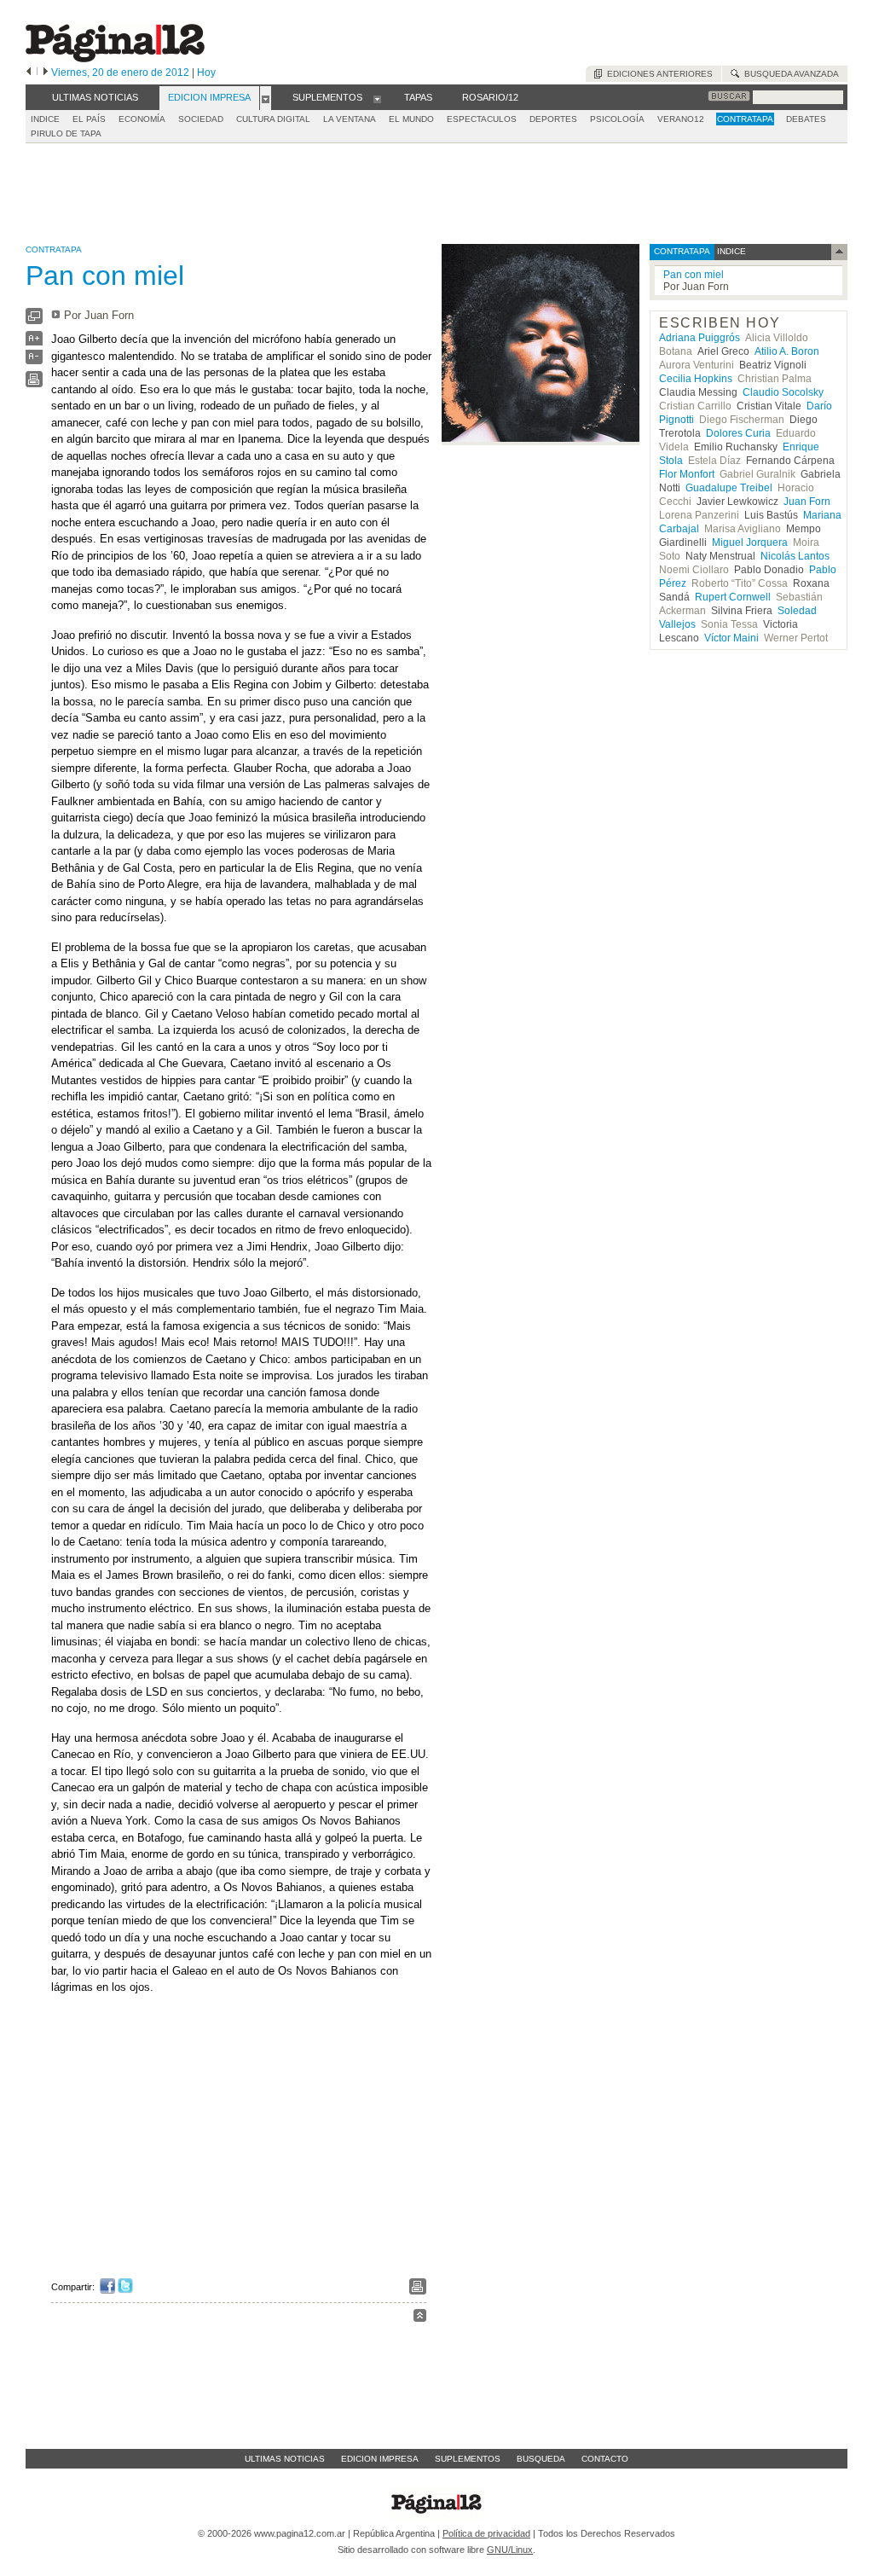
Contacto (605, 2459)
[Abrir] (266, 98)
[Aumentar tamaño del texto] (34, 342)
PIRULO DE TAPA (66, 133)
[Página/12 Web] (115, 58)
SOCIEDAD (201, 119)
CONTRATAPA (745, 119)
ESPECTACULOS (482, 119)
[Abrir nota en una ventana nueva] (34, 320)
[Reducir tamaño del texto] (34, 360)
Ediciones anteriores (657, 74)
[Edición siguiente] (46, 73)
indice (730, 251)
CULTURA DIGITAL (273, 119)
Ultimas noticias (285, 2459)
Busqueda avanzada (789, 74)
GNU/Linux (510, 2550)
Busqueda (541, 2459)
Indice (45, 119)
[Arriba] (420, 2318)
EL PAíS (89, 119)
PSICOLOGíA (617, 119)
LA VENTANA (350, 119)
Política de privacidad (486, 2533)
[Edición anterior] (29, 73)
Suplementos (468, 2459)
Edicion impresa (380, 2459)
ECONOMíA (142, 119)
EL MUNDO (411, 119)
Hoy (206, 73)
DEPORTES (553, 119)
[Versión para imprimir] (34, 383)
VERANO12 (681, 119)
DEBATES (806, 119)
